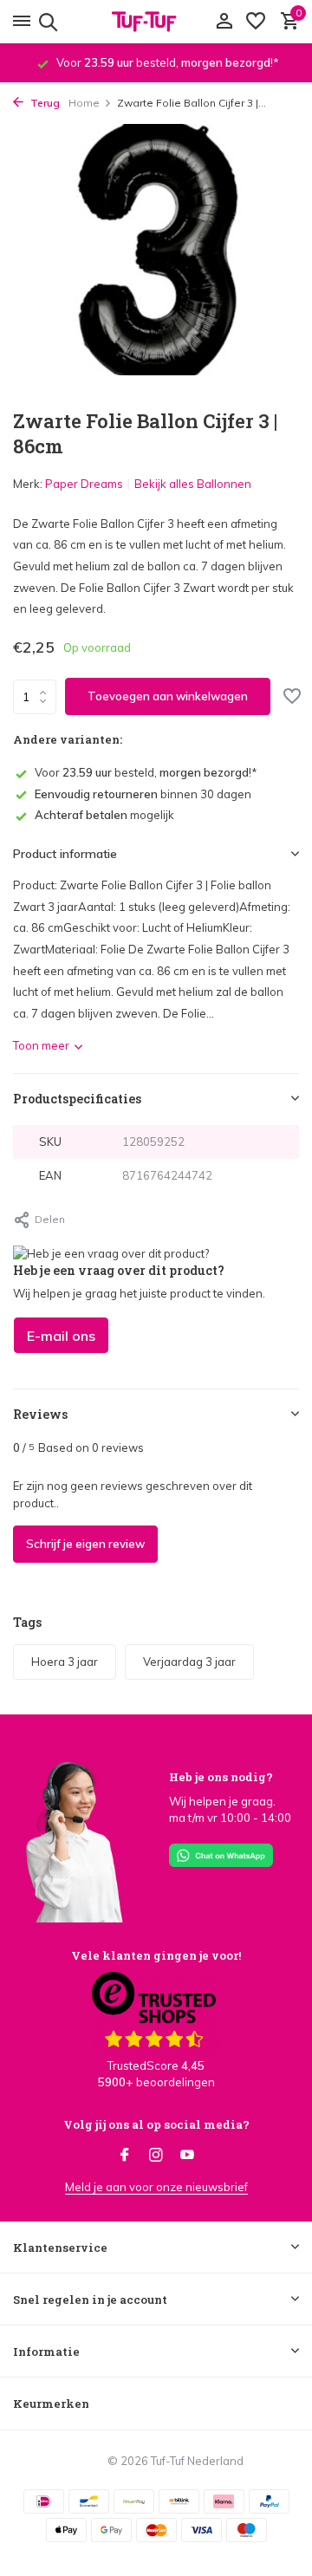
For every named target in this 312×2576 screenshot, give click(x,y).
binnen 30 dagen (143, 794)
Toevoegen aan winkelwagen (168, 696)
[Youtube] (187, 2156)
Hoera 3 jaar (65, 1662)
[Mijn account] (224, 22)
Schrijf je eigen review (85, 1544)
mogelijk (104, 815)
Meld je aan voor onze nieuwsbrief (156, 2187)
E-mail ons (61, 1336)
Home (84, 103)
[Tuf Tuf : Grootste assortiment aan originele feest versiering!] (156, 22)
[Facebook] (125, 2156)
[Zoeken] (45, 22)
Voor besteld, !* (146, 772)
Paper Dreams (84, 484)
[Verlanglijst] (256, 22)
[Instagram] (156, 2156)
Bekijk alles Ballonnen (193, 484)
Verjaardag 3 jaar (189, 1662)
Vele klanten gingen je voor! (156, 1955)
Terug (44, 103)
